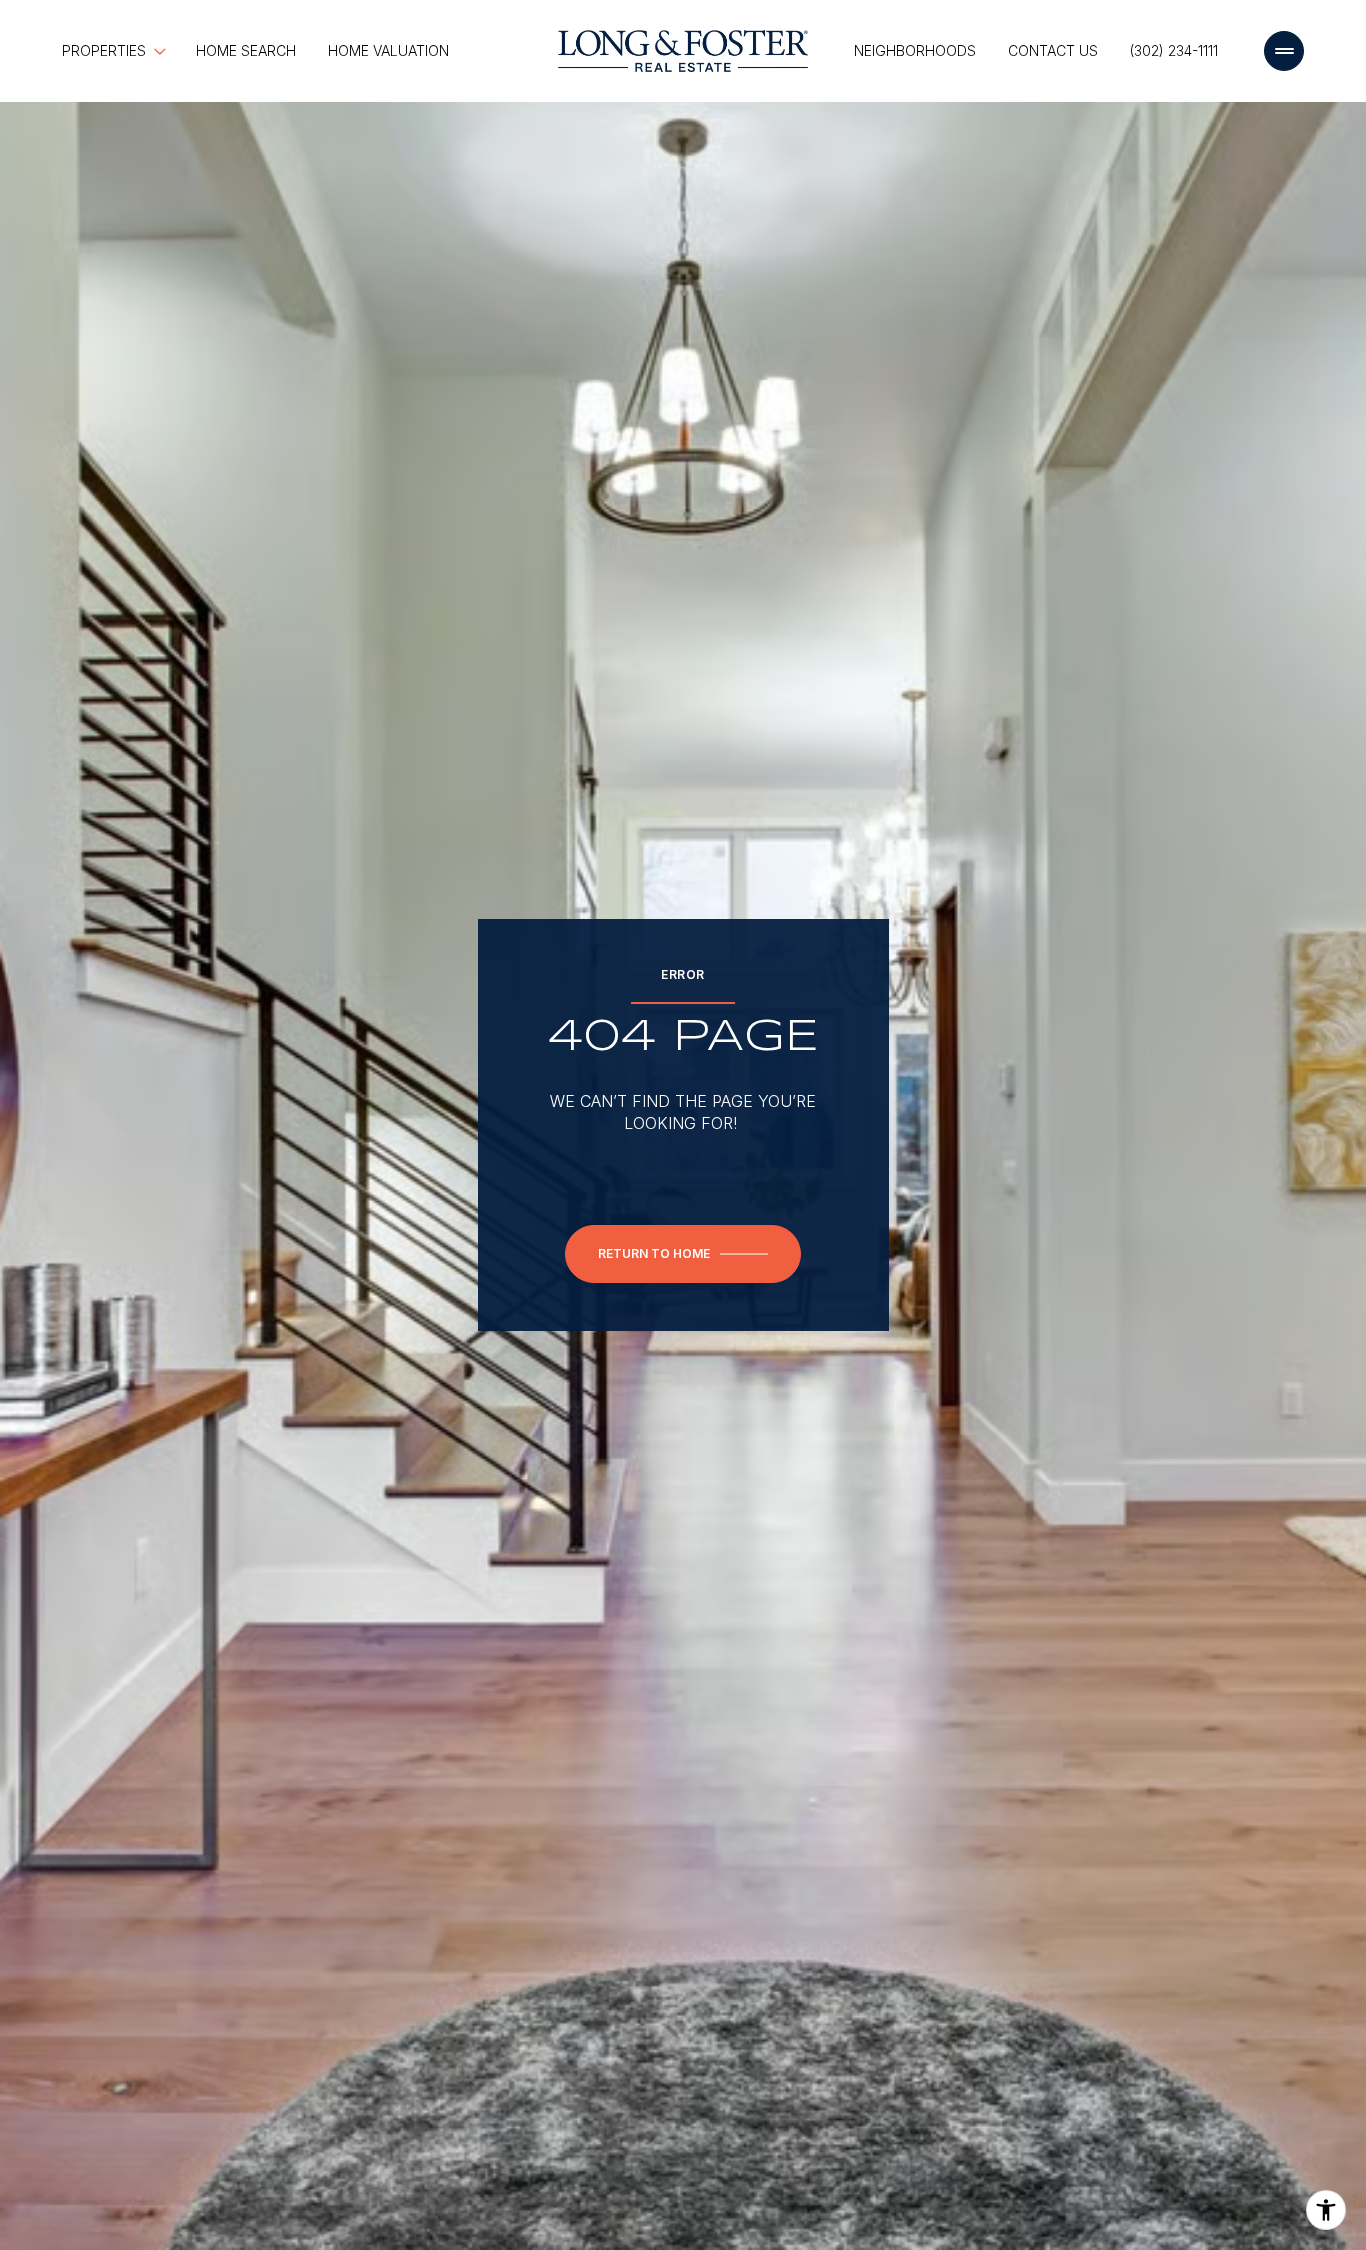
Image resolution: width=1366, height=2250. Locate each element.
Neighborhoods (915, 50)
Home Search (246, 50)
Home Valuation (388, 50)
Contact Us (1053, 50)
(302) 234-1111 (1174, 50)
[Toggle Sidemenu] (1284, 51)
